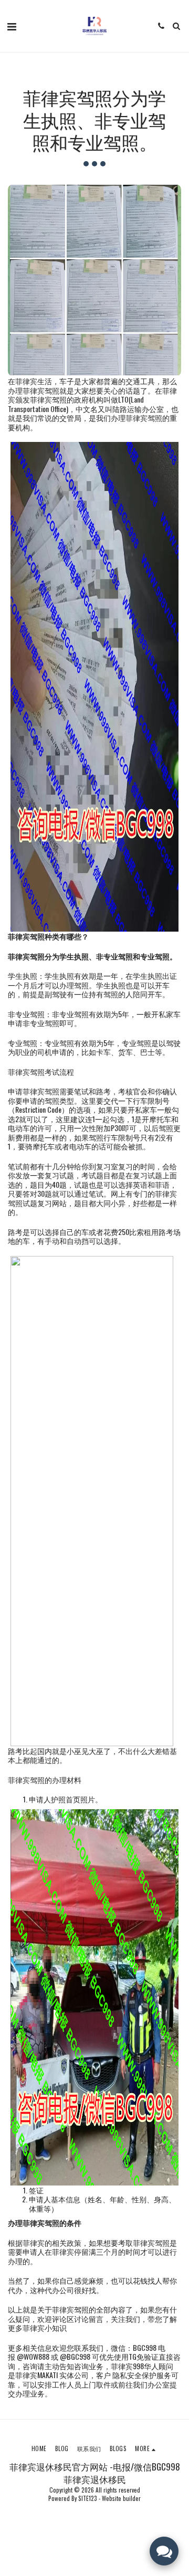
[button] (12, 26)
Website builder (121, 2498)
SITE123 (88, 2498)
